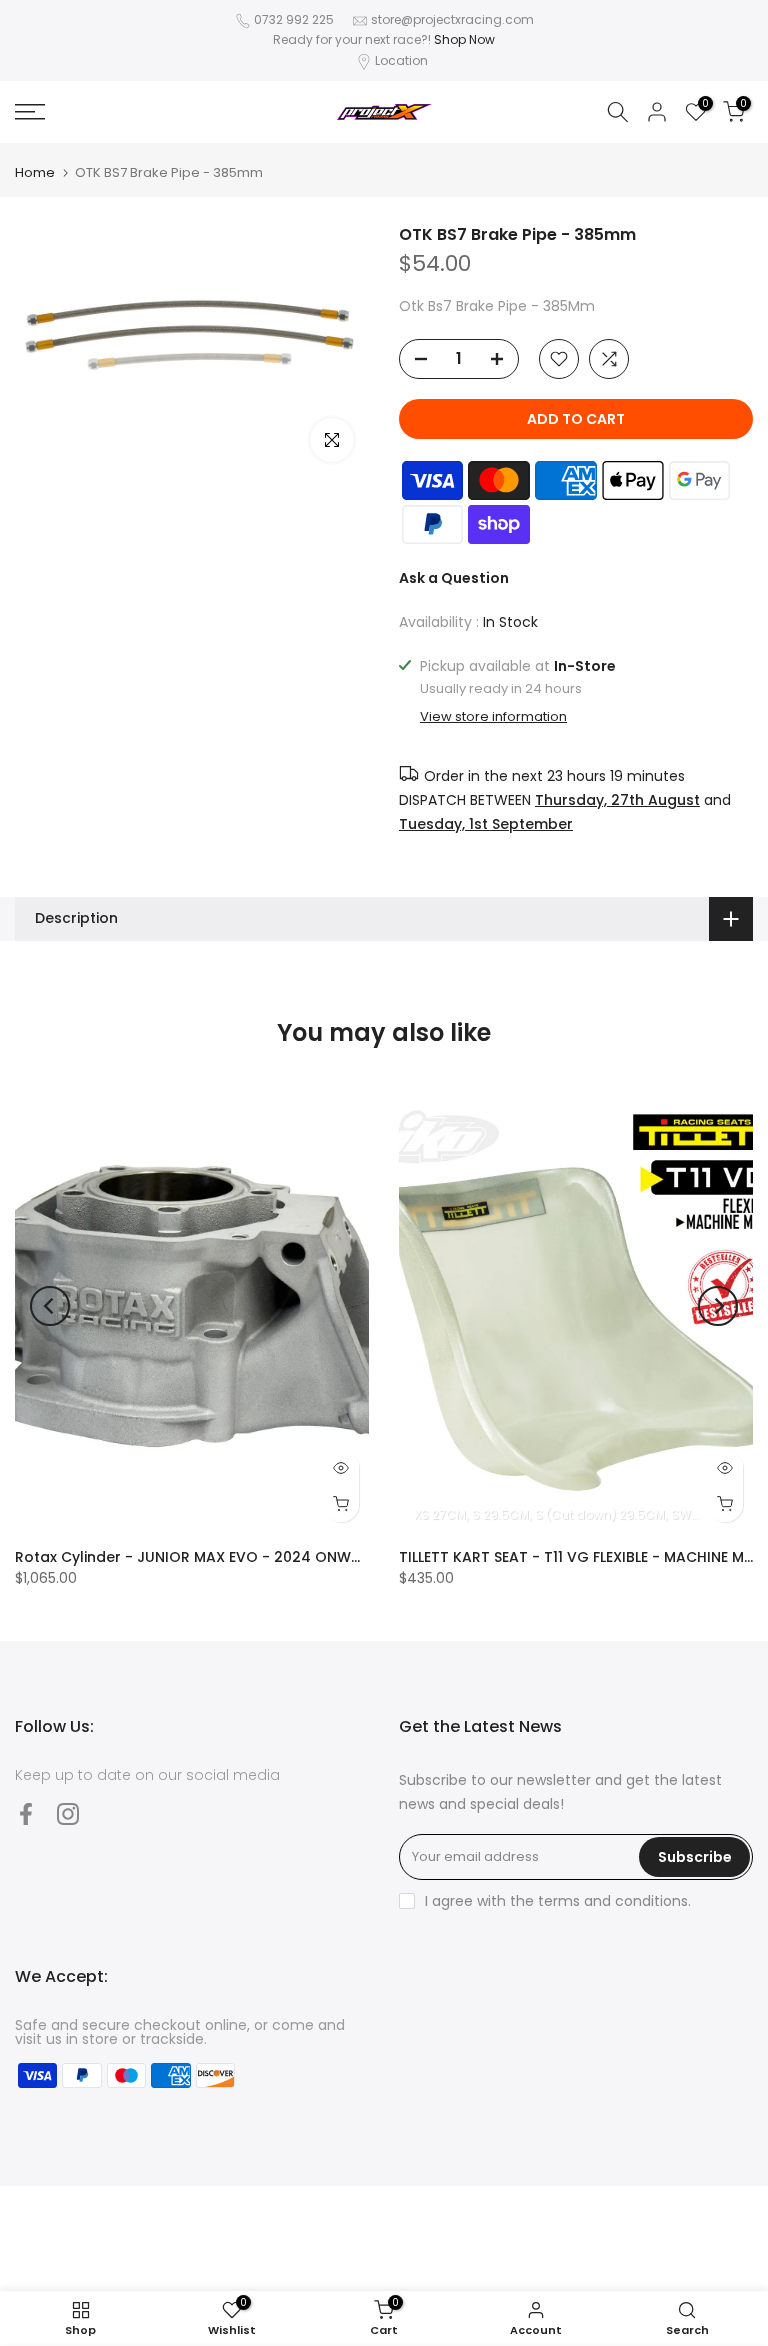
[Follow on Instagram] (68, 1814)
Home (35, 172)
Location (401, 60)
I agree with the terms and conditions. (558, 1901)
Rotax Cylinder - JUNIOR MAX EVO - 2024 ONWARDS (201, 1557)
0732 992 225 (294, 19)
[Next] (718, 1306)
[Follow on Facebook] (26, 1814)
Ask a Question (454, 578)
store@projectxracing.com (452, 19)
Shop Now (464, 39)
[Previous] (50, 1306)
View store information (493, 717)
